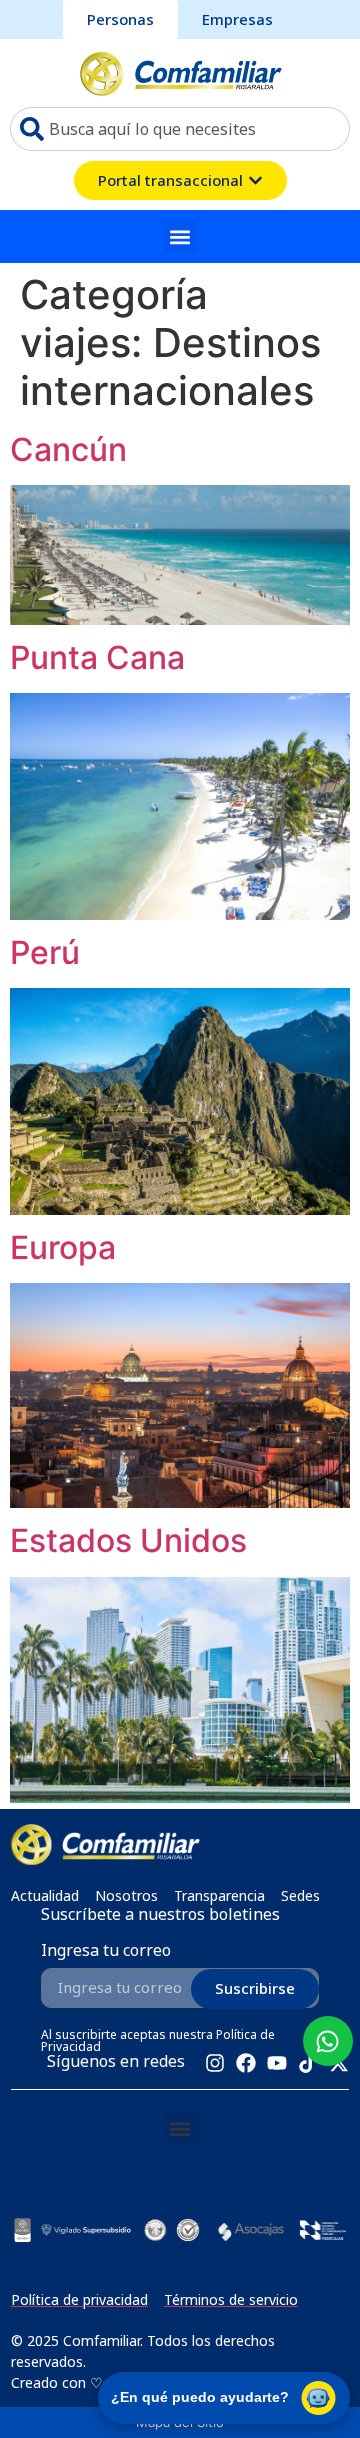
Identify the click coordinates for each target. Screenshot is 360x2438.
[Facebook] (246, 2063)
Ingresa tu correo (106, 1951)
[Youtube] (277, 2063)
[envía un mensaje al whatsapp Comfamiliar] (328, 2041)
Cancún (68, 449)
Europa (63, 1247)
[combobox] (180, 129)
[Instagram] (215, 2063)
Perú (45, 952)
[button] (180, 236)
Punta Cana (97, 657)
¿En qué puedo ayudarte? (200, 2397)
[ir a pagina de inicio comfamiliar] (180, 73)
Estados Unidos (128, 1540)
